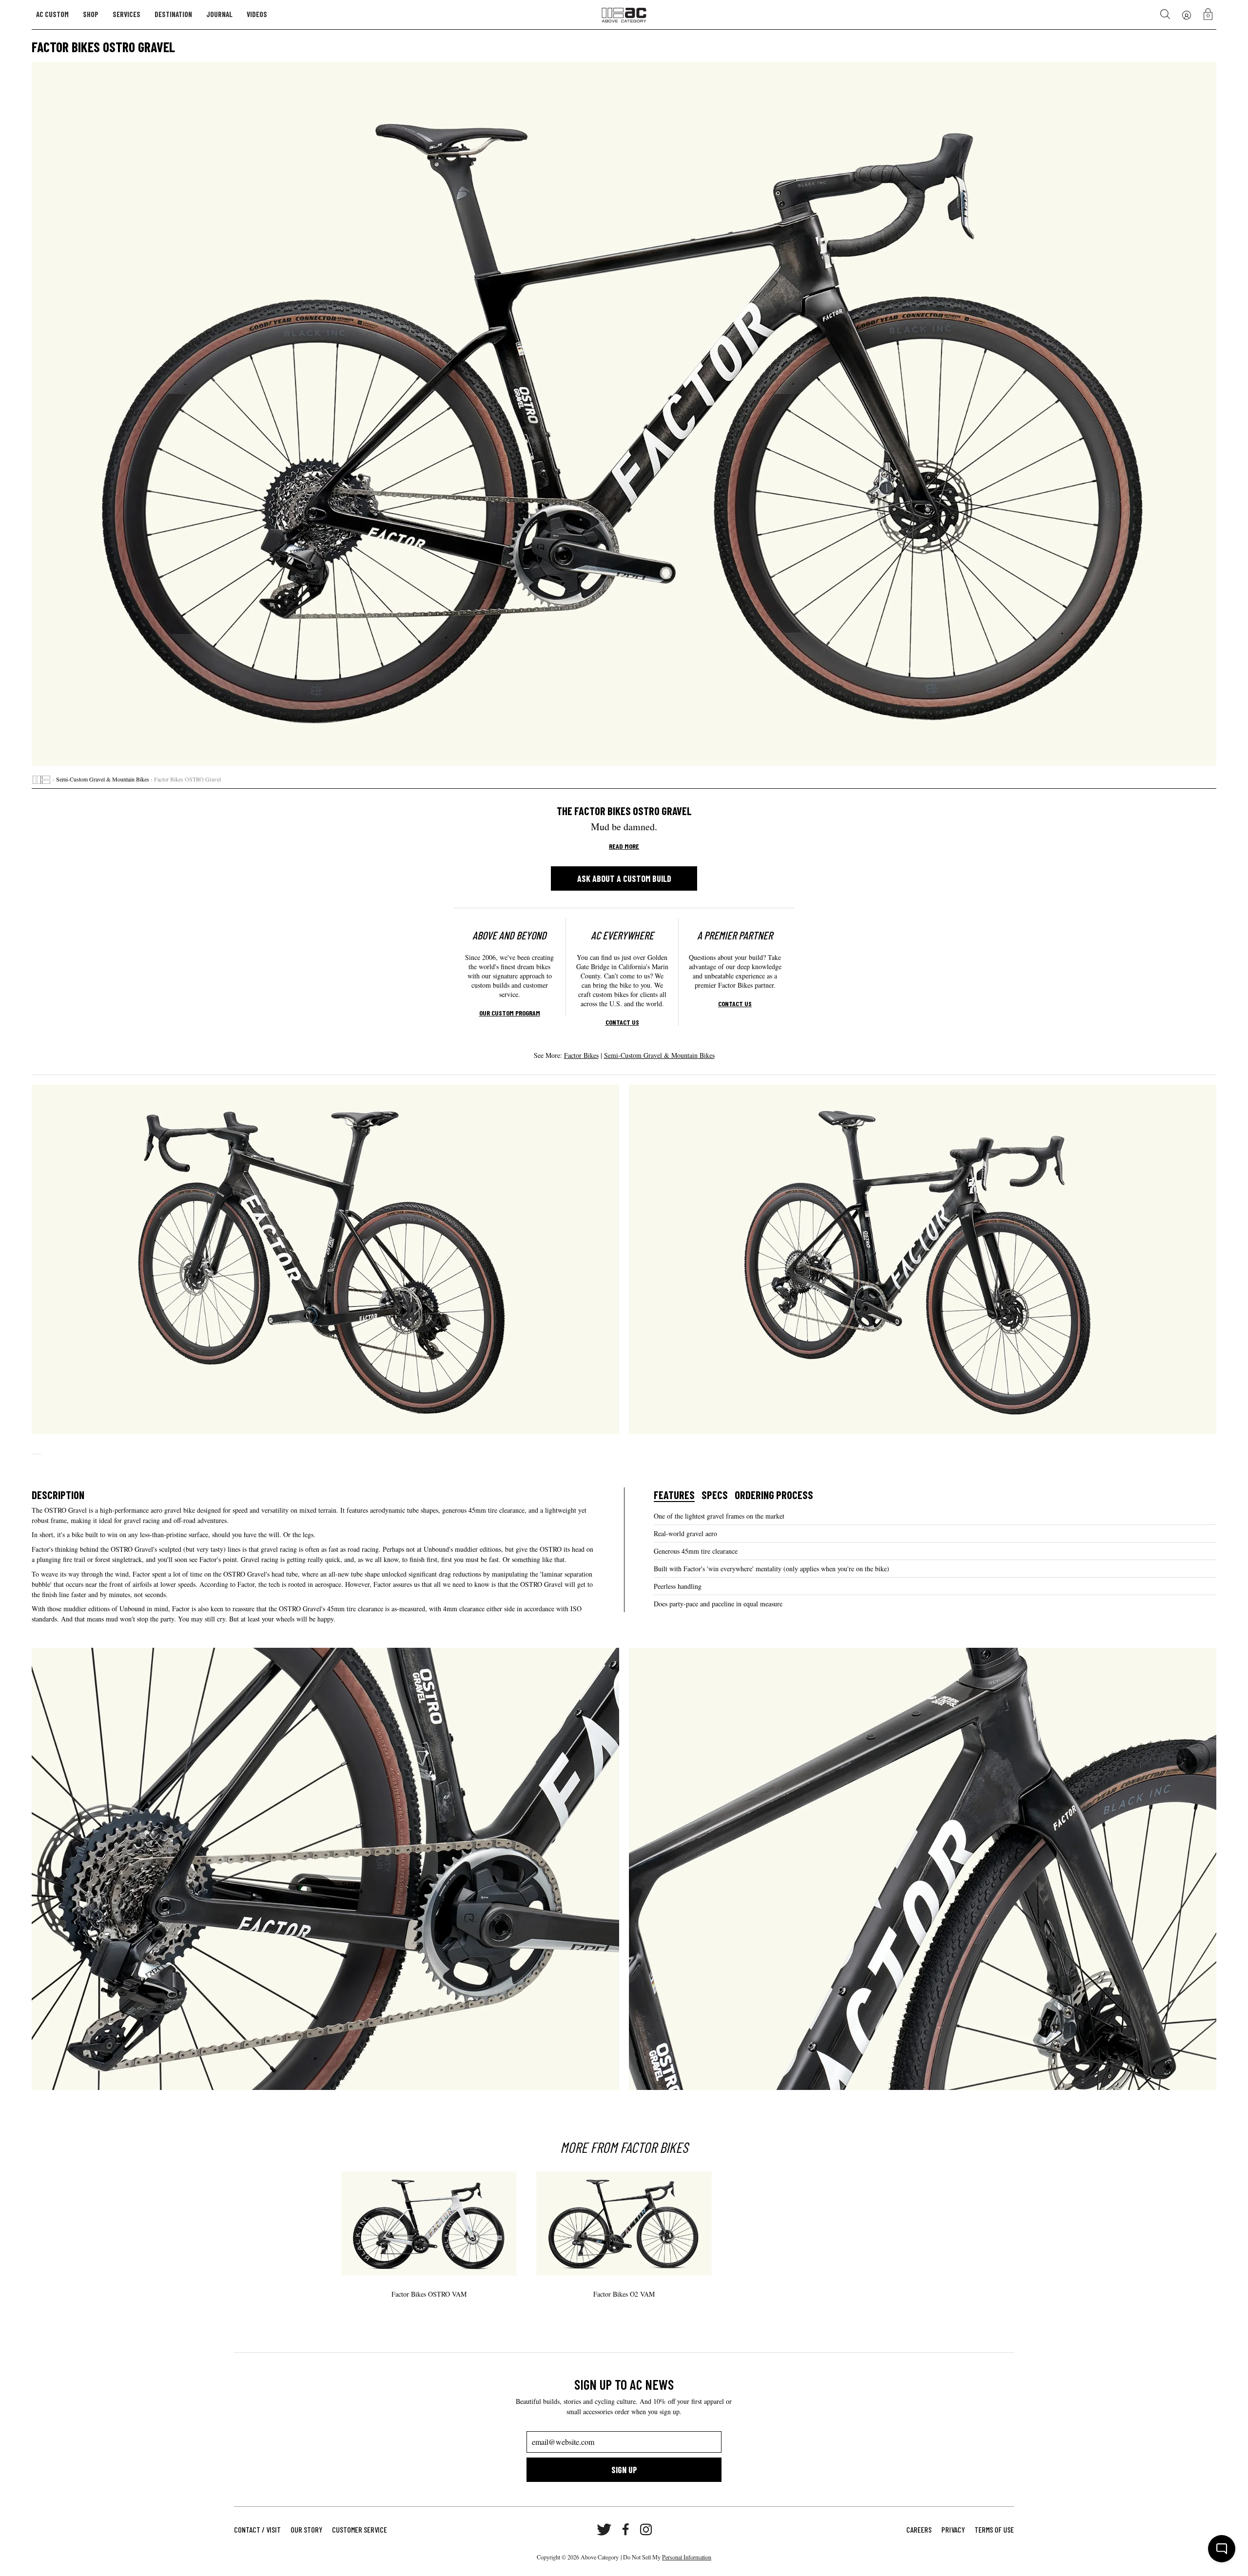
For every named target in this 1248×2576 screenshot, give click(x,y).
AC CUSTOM (52, 14)
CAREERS (919, 2529)
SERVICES (127, 14)
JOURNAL (219, 14)
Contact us (622, 1022)
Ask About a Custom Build (624, 878)
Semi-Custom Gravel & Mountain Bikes (103, 779)
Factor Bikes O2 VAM (624, 2294)
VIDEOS (257, 14)
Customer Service (360, 2529)
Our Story (306, 2529)
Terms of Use (994, 2529)
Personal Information (687, 2557)
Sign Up (624, 2470)
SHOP (91, 14)
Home (41, 780)
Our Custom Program (510, 1013)
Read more (624, 846)
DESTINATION (173, 14)
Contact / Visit (257, 2529)
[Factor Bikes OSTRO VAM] (429, 2224)
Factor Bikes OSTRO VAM (429, 2294)
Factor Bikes (581, 1055)
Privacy (953, 2529)
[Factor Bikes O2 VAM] (624, 2224)
